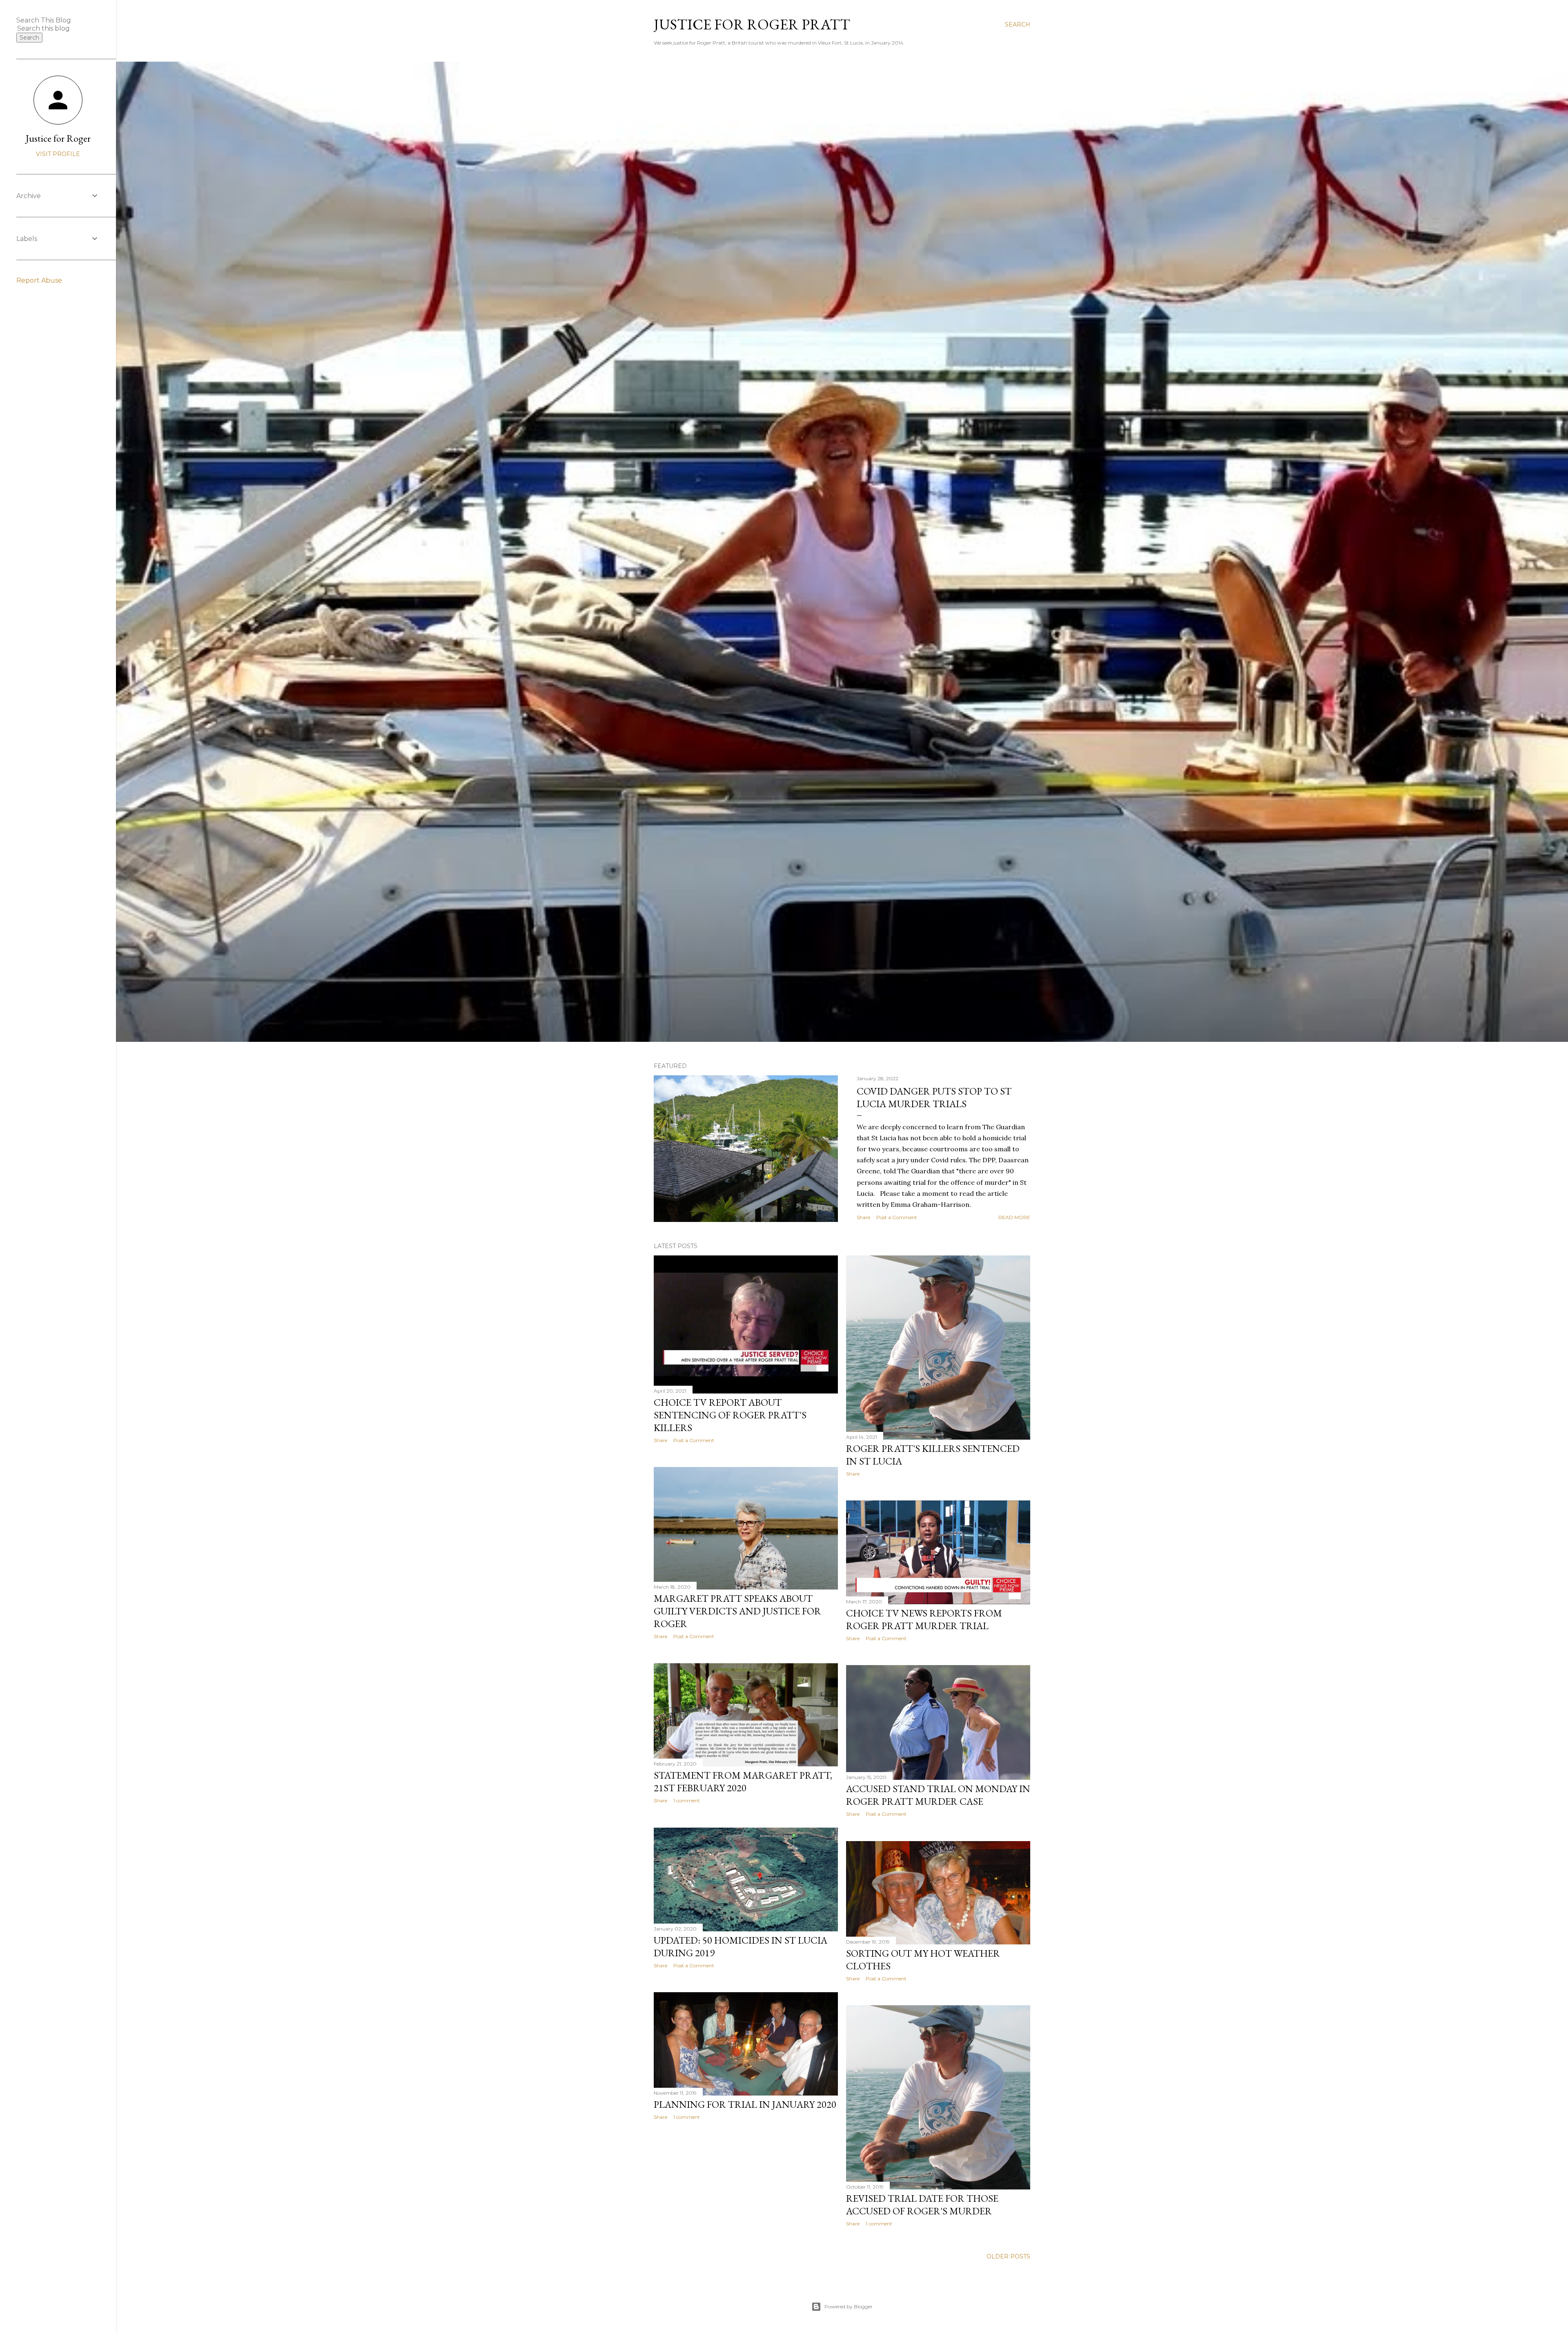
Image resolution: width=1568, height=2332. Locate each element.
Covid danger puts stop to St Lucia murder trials (934, 1097)
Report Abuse (39, 280)
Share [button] (863, 1217)
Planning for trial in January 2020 (745, 2104)
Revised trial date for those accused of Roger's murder (922, 2205)
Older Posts (1008, 2256)
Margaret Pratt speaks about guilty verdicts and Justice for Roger (737, 1611)
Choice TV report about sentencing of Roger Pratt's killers (730, 1415)
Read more (1014, 1217)
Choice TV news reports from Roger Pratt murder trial (924, 1619)
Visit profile (58, 154)
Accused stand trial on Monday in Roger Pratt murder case (938, 1795)
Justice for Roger (58, 138)
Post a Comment (897, 1217)
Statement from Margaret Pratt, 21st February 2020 (743, 1781)
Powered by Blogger (849, 2306)
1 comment (687, 1800)
